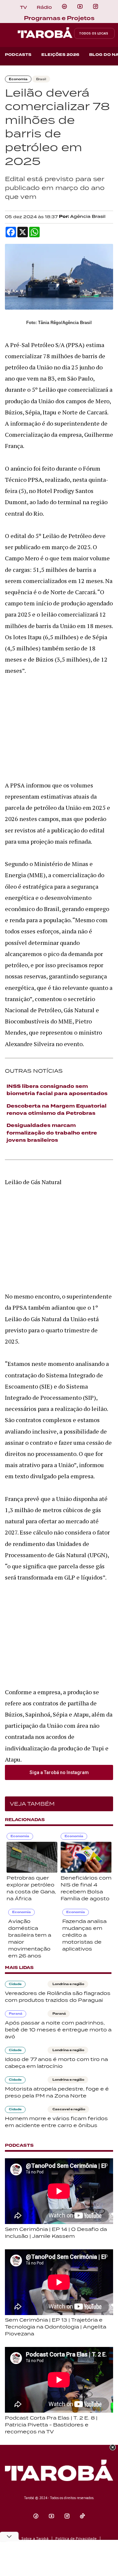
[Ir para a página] (64, 7)
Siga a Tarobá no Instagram (59, 1772)
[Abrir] (80, 7)
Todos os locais (94, 33)
